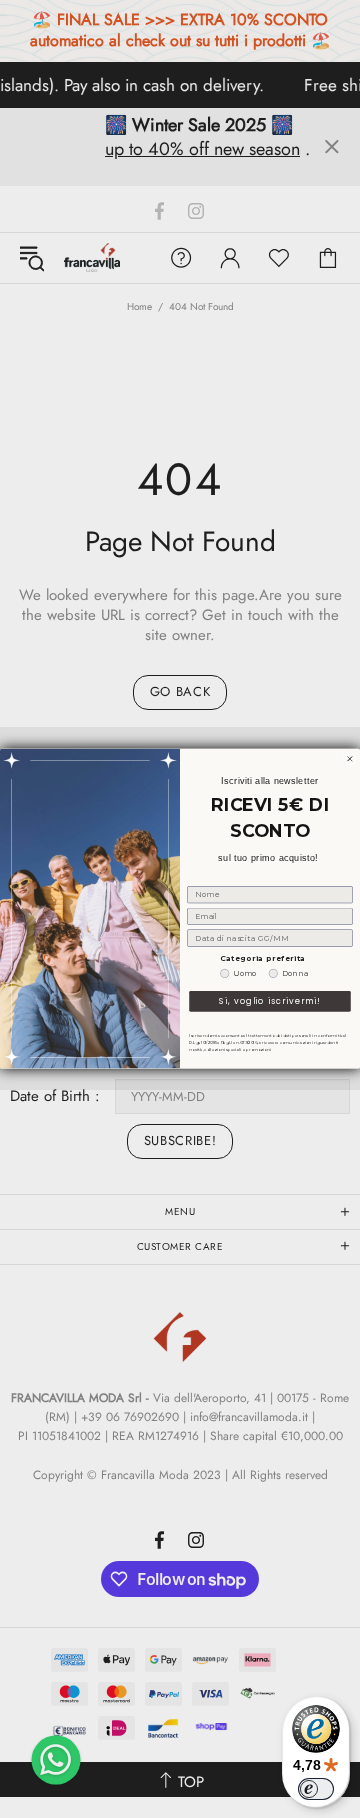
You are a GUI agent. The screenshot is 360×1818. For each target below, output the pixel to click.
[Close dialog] (349, 759)
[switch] (316, 1789)
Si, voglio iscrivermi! (269, 1002)
